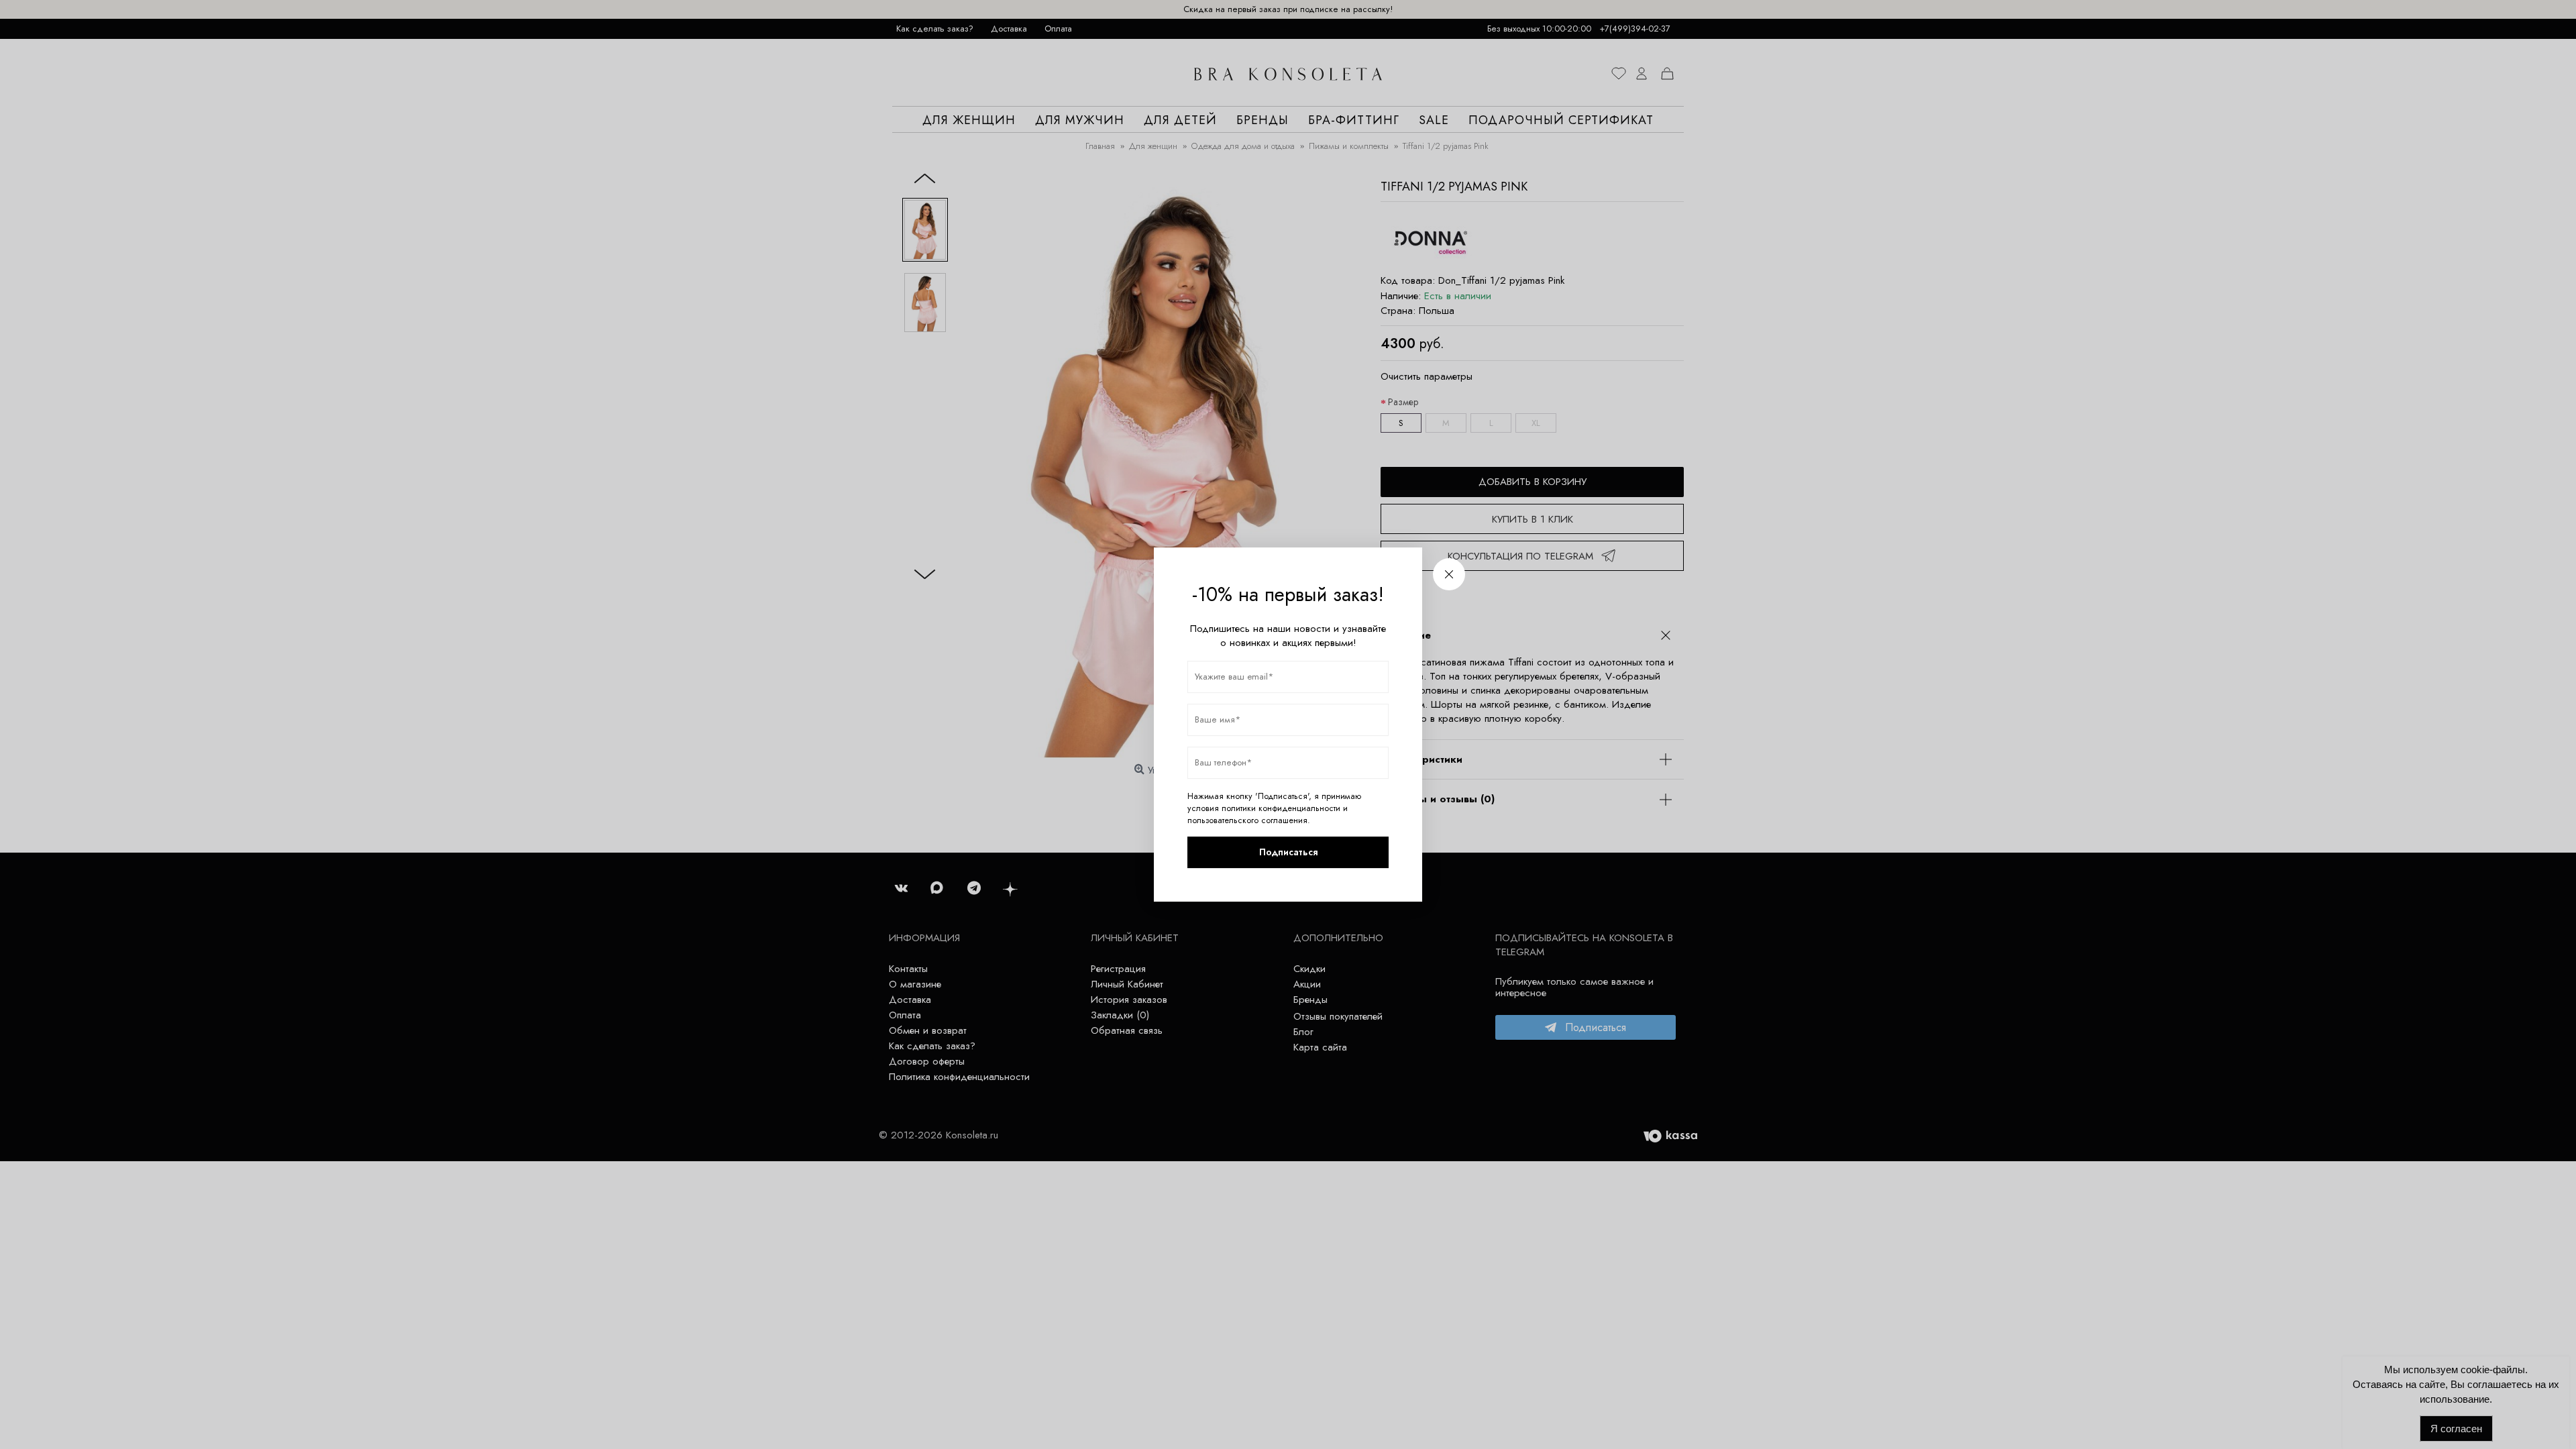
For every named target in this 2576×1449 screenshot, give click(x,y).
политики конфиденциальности (1281, 808)
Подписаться (1288, 852)
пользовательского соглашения (1247, 820)
